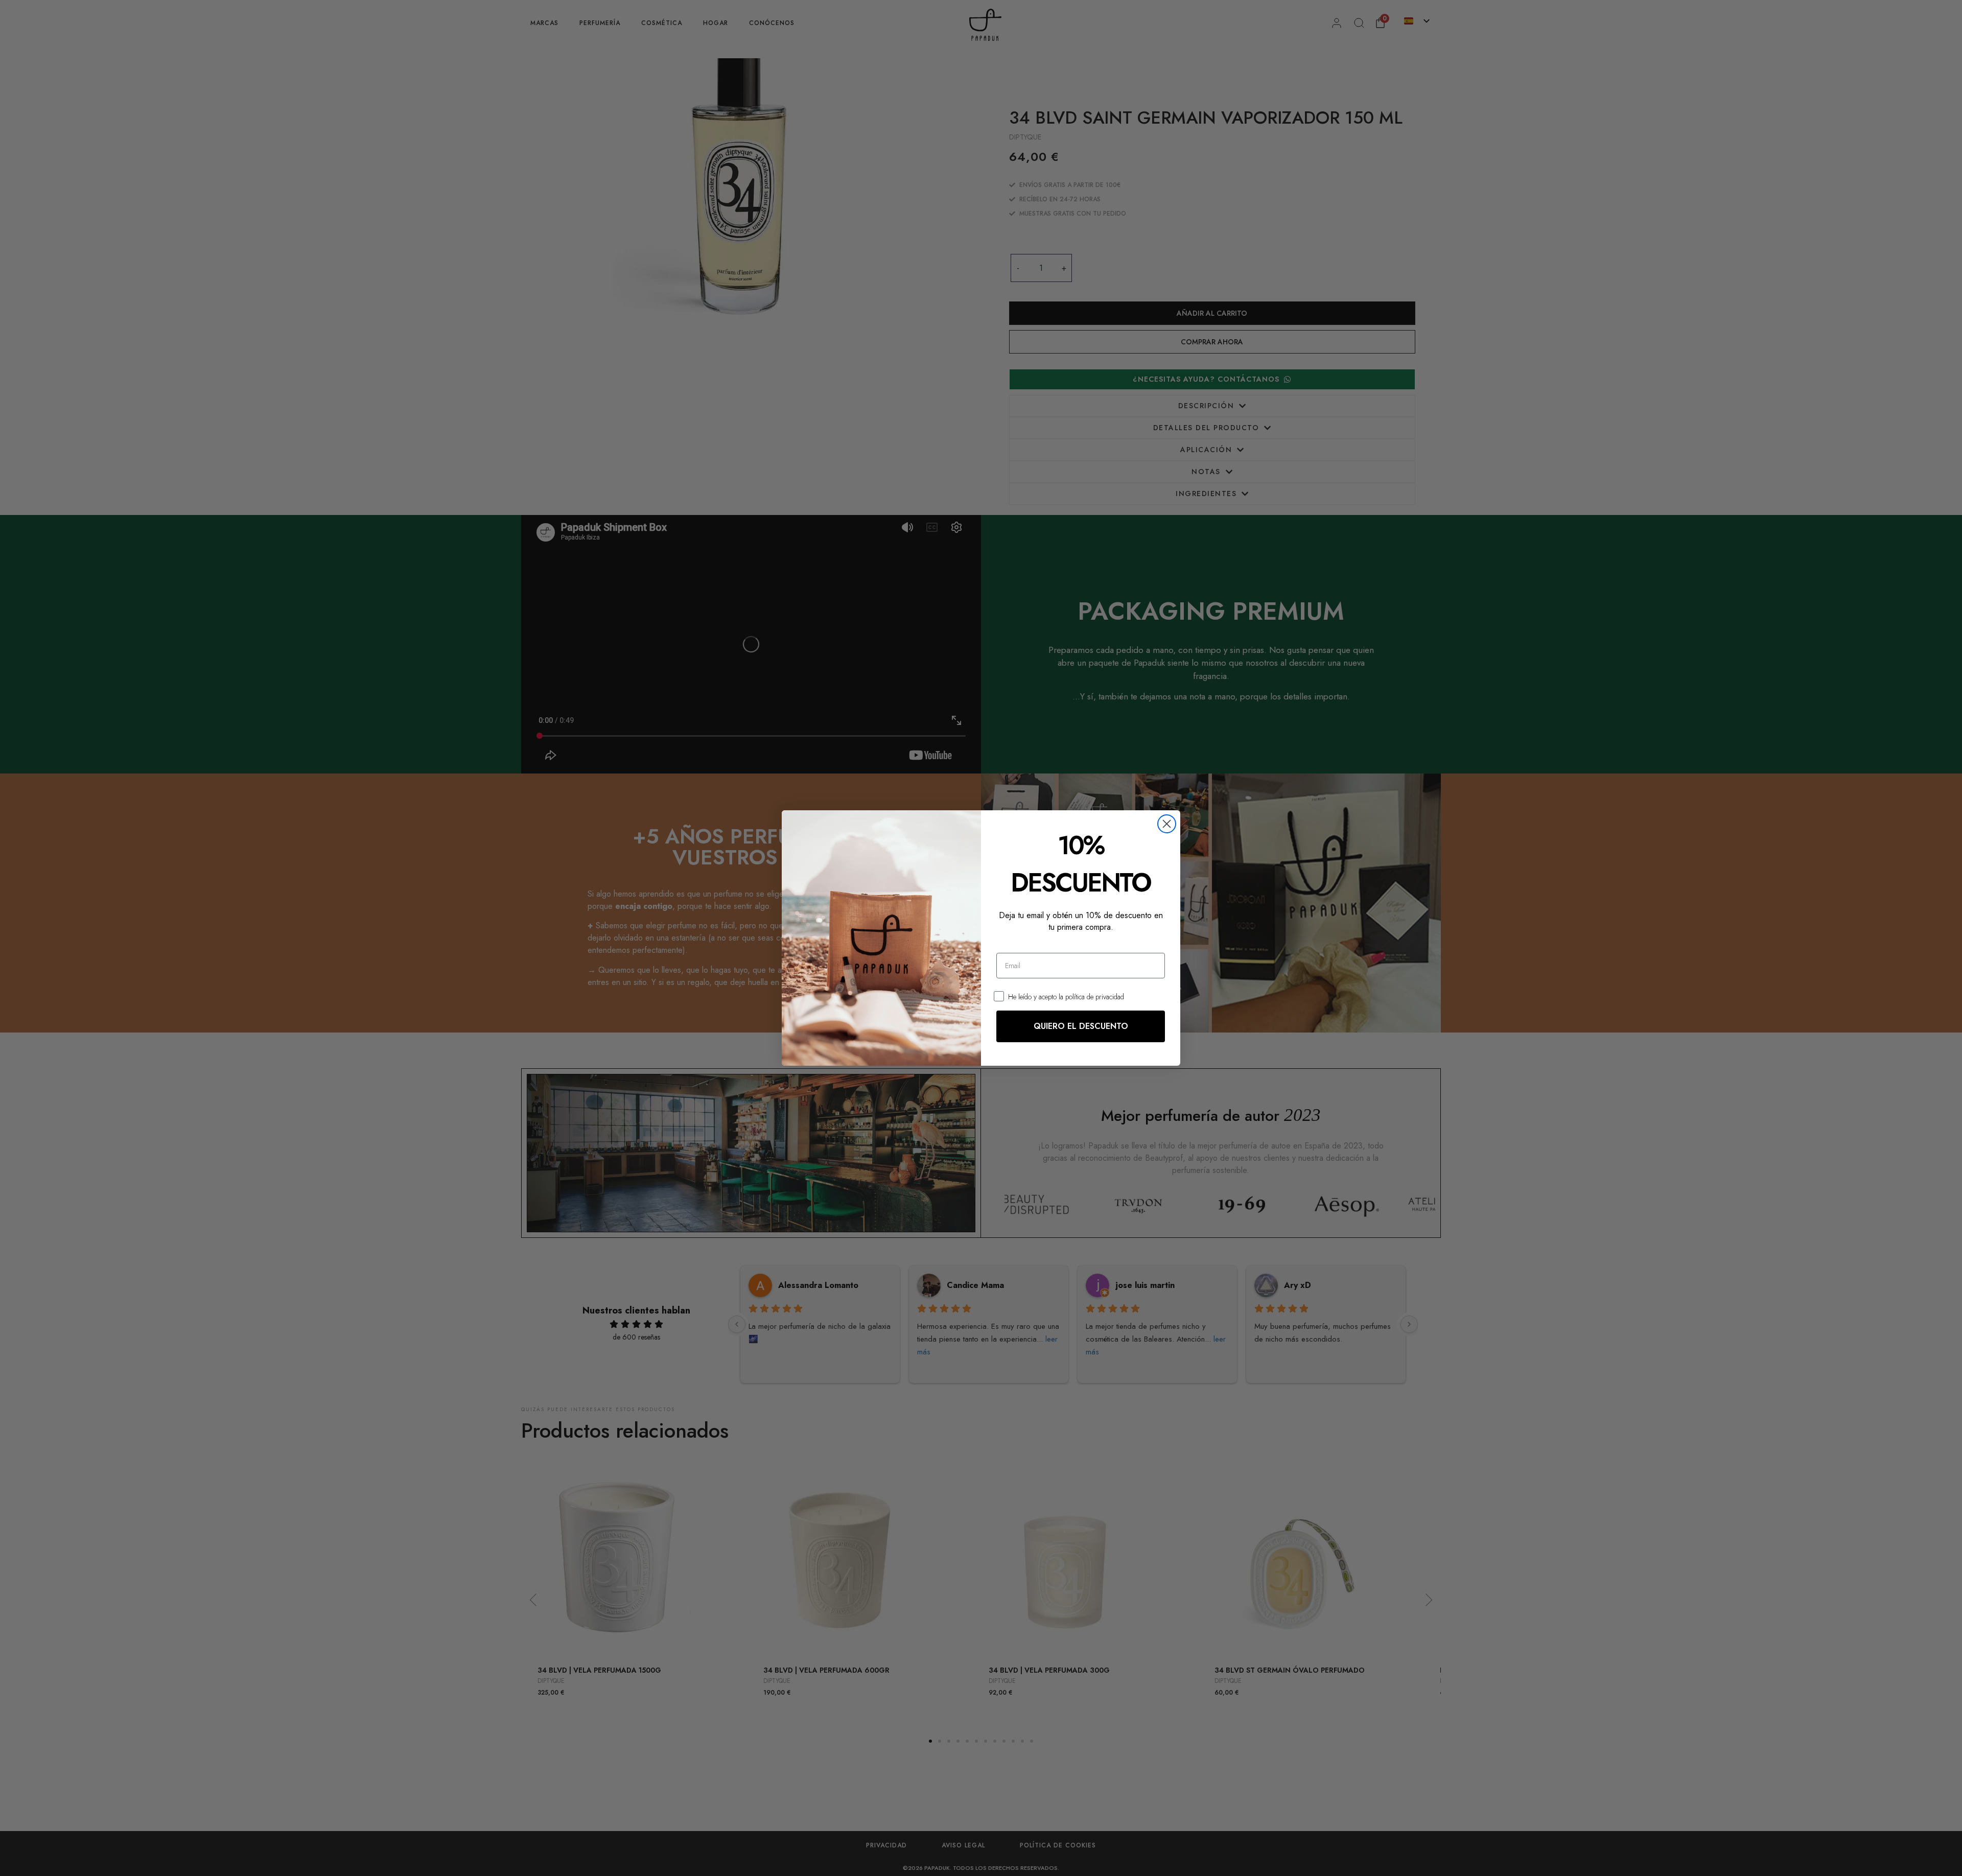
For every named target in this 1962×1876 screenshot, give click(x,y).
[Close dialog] (1167, 824)
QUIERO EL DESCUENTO (1081, 1026)
